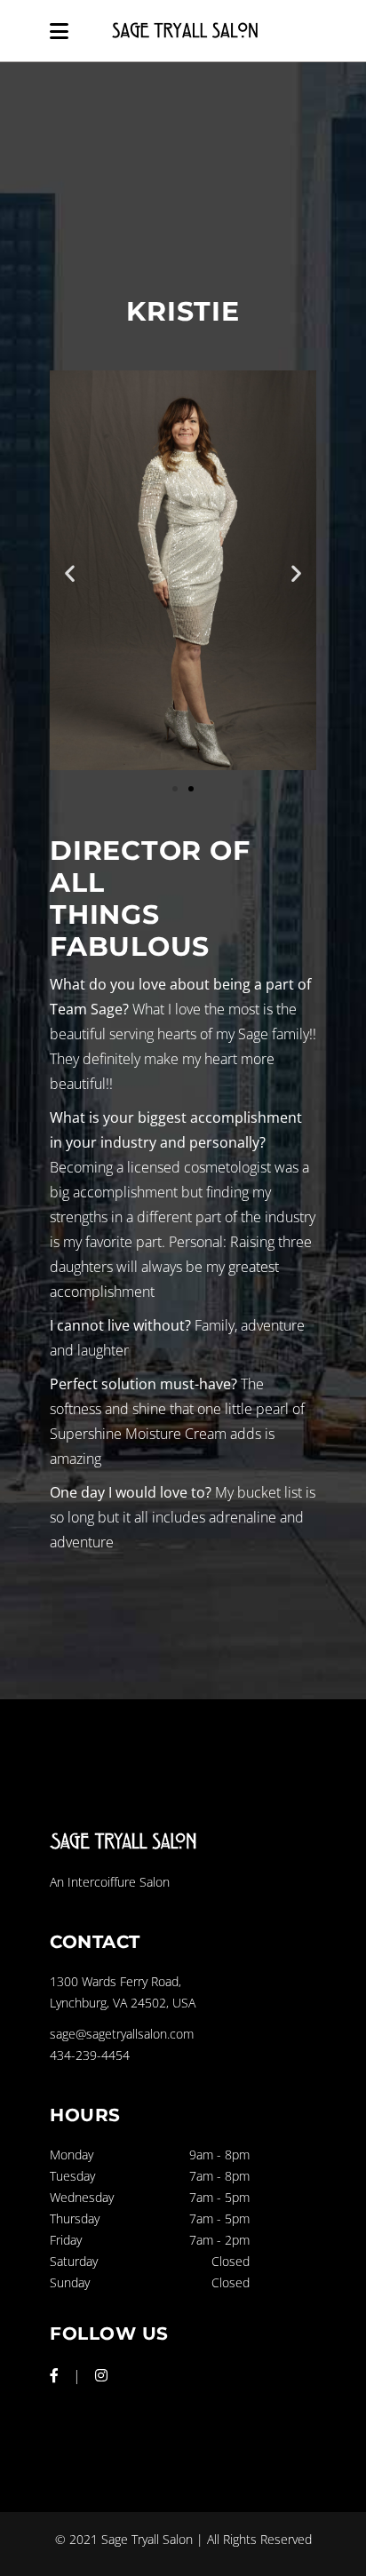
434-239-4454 (90, 2055)
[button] (70, 573)
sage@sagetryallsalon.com (122, 2034)
